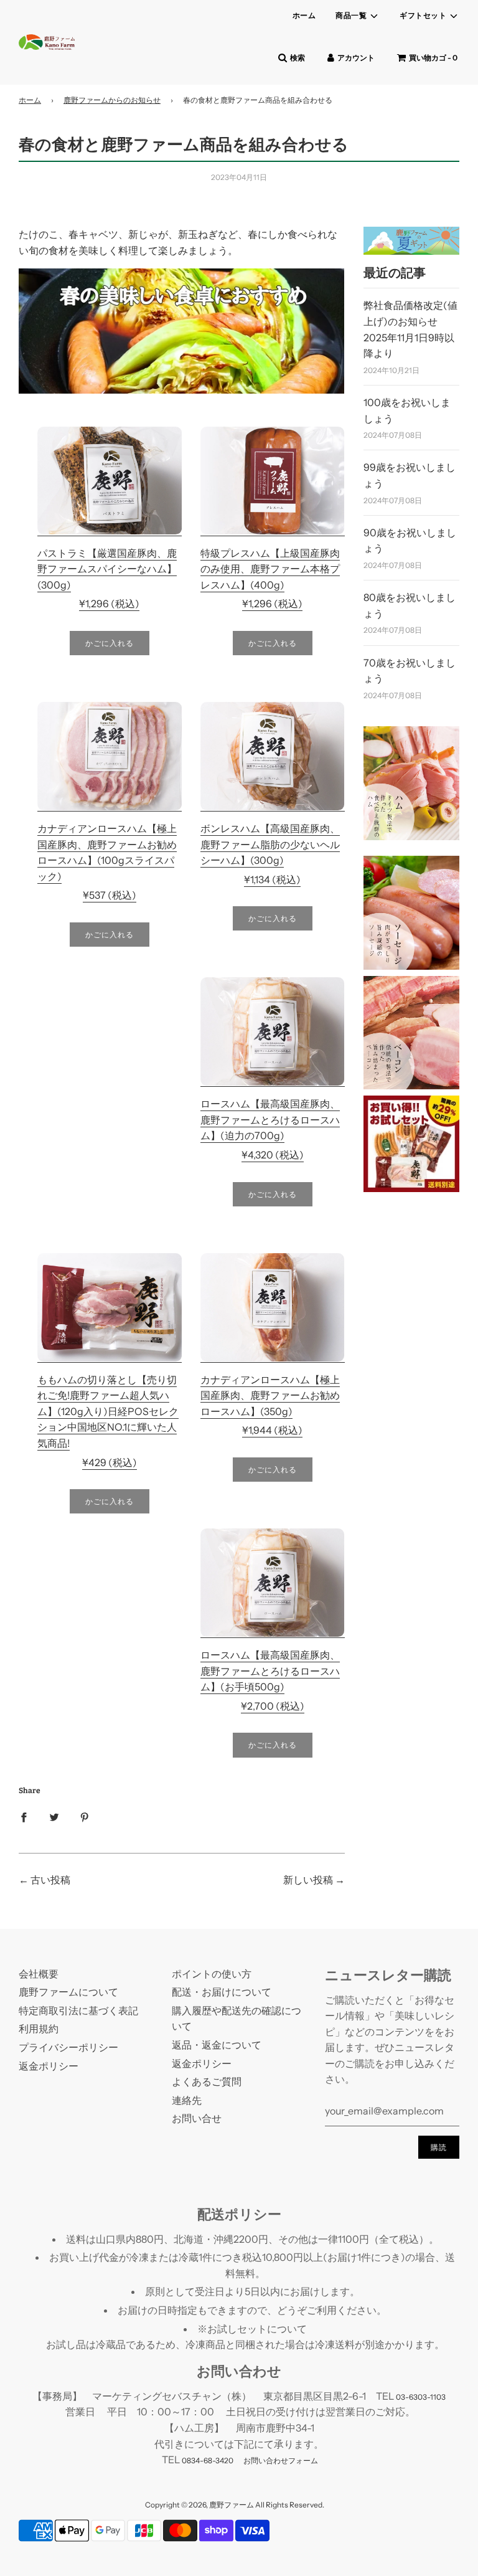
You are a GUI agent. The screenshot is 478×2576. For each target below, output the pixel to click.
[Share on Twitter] (54, 1817)
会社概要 (39, 1974)
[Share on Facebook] (24, 1817)
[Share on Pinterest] (85, 1817)
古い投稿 (50, 1880)
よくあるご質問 (207, 2081)
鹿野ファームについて (68, 1992)
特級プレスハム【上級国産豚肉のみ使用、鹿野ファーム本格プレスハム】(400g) (270, 569)
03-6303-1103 (421, 2397)
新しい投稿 (308, 1880)
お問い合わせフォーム (281, 2460)
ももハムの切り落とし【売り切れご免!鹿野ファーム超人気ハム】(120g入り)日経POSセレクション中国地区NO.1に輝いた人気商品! (108, 1411)
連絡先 (187, 2100)
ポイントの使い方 (212, 1974)
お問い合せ (197, 2118)
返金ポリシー (49, 2066)
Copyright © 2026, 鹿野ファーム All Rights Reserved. (235, 2505)
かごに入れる (110, 643)
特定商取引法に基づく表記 (78, 2010)
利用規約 (39, 2029)
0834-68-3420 (208, 2460)
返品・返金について (217, 2045)
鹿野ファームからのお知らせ (112, 100)
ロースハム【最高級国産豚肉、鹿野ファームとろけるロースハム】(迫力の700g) (270, 1120)
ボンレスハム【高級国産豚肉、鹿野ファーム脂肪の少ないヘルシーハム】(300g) (270, 844)
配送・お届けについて (222, 1992)
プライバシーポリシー (68, 2047)
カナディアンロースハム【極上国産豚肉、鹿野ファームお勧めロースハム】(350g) (270, 1395)
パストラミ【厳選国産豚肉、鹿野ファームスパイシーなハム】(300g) (107, 569)
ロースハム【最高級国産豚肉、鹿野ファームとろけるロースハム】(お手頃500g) (270, 1671)
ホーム (304, 15)
